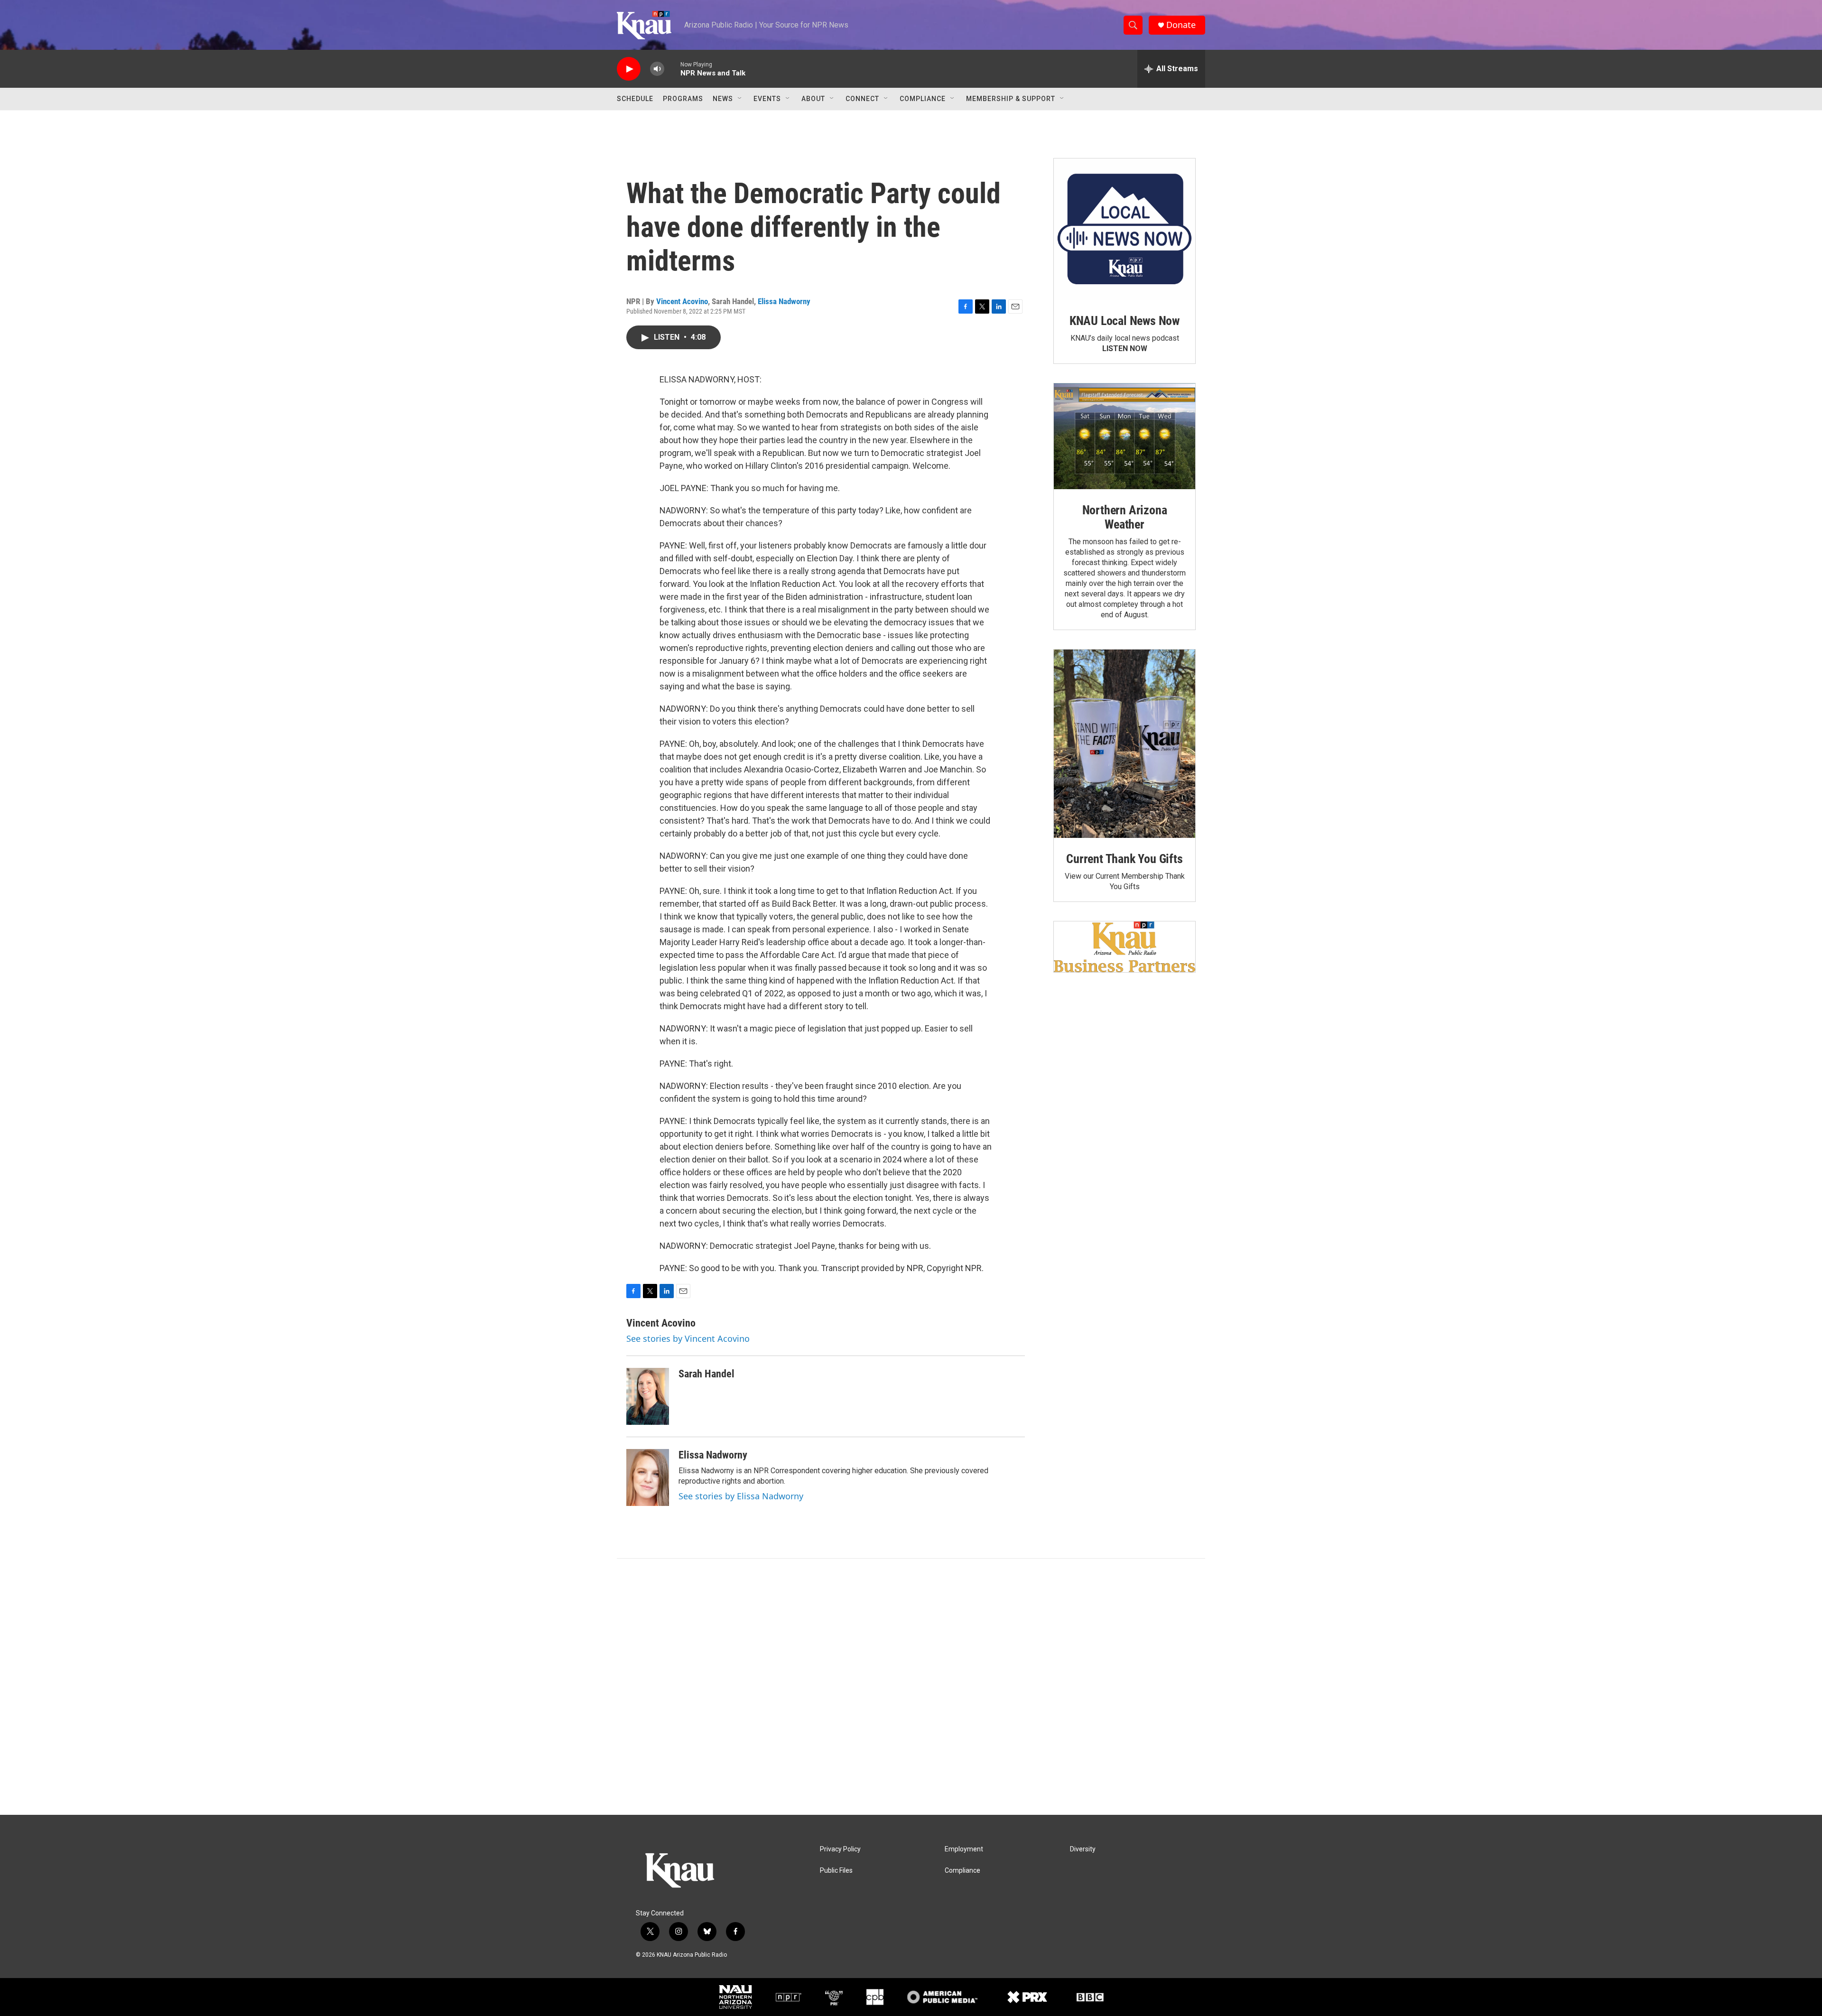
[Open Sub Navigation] (740, 99)
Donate (1181, 25)
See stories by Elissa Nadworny (741, 1496)
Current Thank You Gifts (1124, 859)
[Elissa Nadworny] (648, 1477)
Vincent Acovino (682, 301)
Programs (683, 99)
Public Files (836, 1871)
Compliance (923, 99)
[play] (629, 69)
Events (767, 99)
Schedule (635, 99)
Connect (862, 99)
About (813, 99)
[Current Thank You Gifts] (1125, 744)
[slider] (672, 69)
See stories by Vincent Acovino (688, 1338)
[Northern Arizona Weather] (1125, 437)
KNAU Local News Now (1125, 321)
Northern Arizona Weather (1125, 517)
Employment (964, 1849)
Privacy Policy (840, 1849)
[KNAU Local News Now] (1125, 229)
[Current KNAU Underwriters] (1125, 947)
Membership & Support (1011, 99)
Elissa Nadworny (784, 301)
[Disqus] (911, 1687)
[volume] (657, 69)
